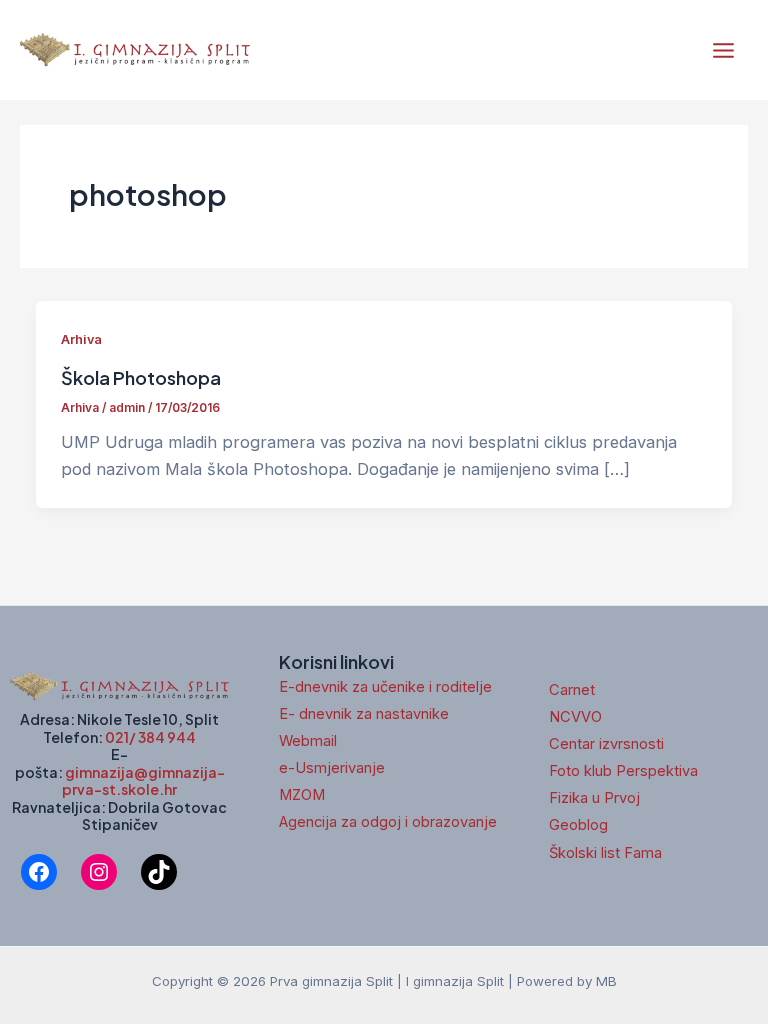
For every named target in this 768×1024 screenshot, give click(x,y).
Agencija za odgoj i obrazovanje (388, 822)
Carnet (572, 690)
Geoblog (578, 825)
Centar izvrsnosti (606, 744)
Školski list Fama (605, 853)
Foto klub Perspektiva (623, 771)
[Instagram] (99, 872)
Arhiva (81, 339)
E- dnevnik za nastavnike (364, 714)
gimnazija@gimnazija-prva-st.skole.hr (143, 781)
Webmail (308, 741)
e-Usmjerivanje (332, 768)
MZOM (302, 795)
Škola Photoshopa (141, 377)
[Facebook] (39, 872)
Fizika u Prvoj (594, 798)
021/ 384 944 (150, 737)
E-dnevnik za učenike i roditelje (385, 687)
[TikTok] (159, 872)
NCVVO (575, 717)
